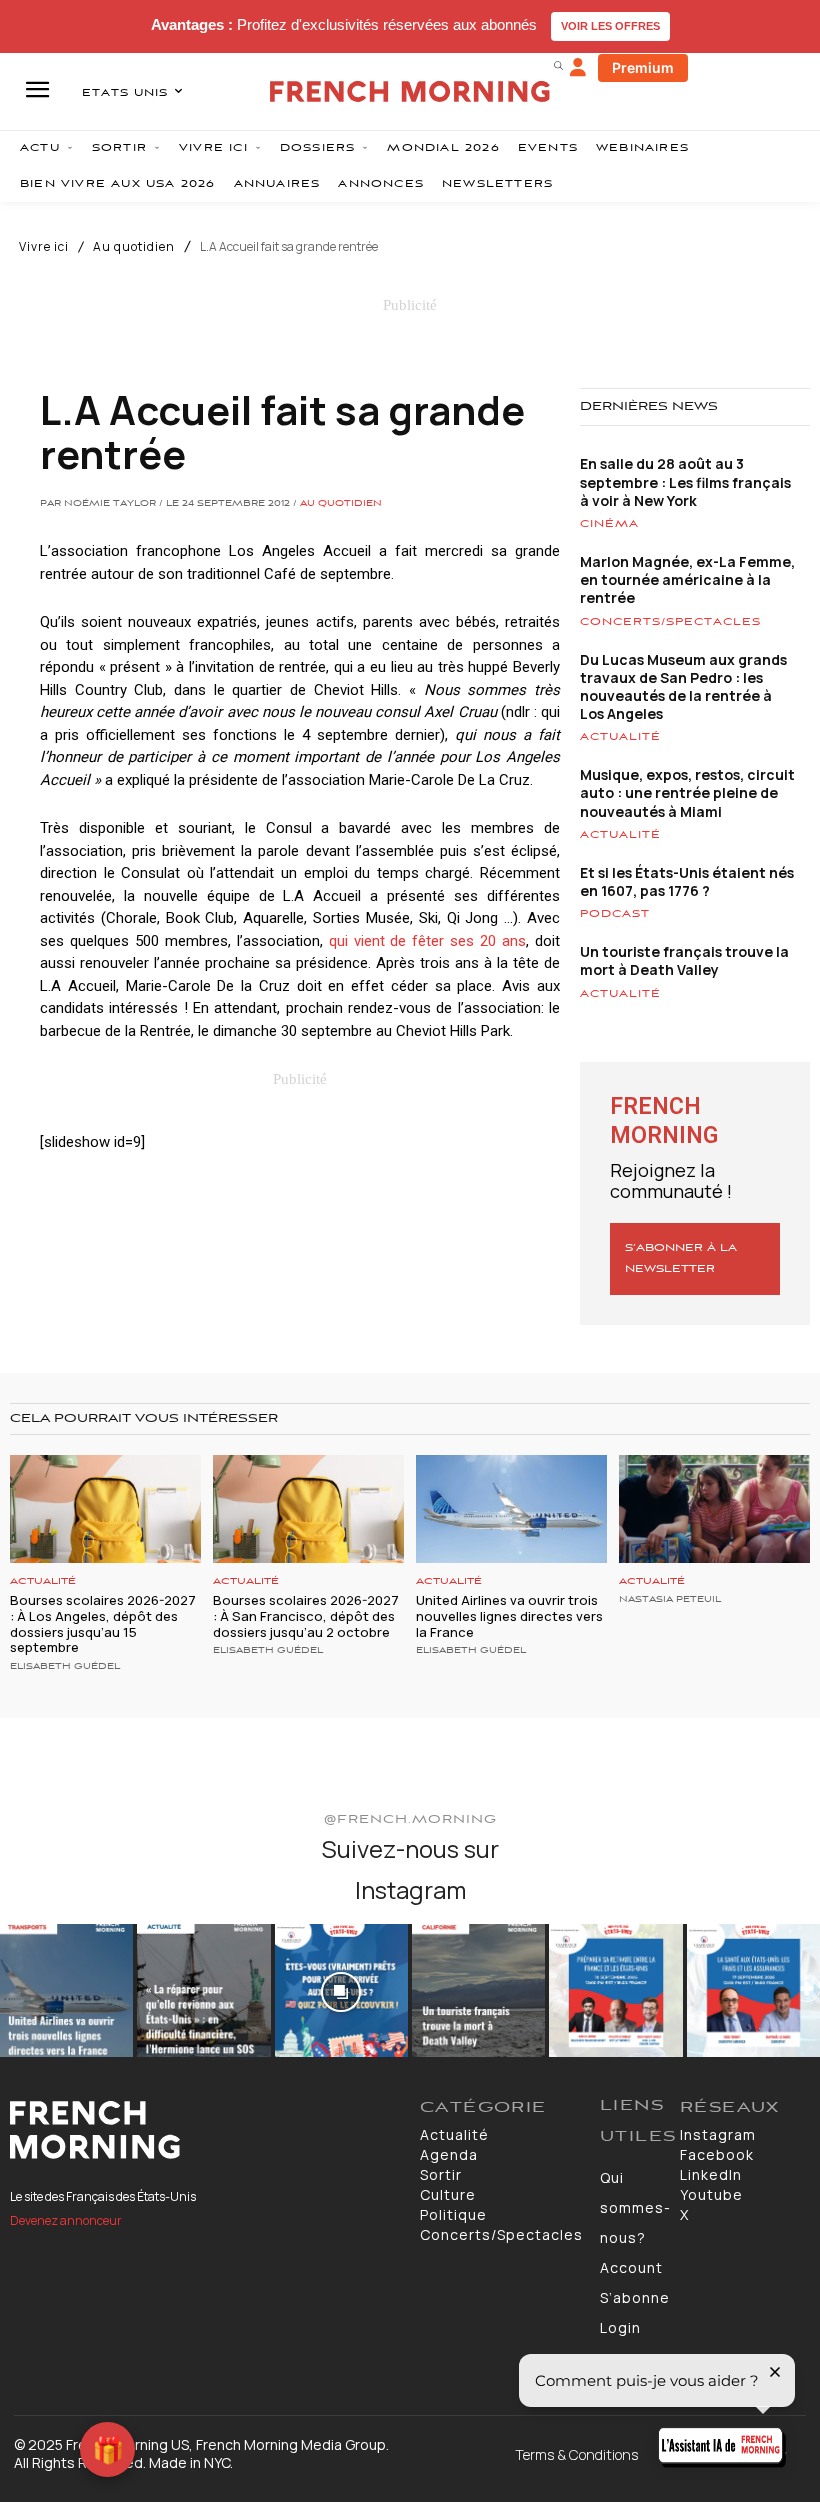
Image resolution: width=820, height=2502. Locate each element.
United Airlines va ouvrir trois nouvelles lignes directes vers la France (509, 1615)
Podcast (615, 914)
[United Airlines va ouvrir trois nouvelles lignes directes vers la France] (511, 1509)
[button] (558, 65)
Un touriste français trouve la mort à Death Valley (684, 960)
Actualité (620, 737)
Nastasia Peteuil (670, 1600)
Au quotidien (134, 247)
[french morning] (410, 91)
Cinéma (609, 524)
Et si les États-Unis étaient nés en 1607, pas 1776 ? (687, 881)
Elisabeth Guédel (65, 1667)
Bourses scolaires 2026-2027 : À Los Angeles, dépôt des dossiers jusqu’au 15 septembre (103, 1623)
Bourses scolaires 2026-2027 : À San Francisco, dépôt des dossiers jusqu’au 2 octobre (306, 1615)
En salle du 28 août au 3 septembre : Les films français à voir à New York (685, 481)
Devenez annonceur (66, 2220)
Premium (643, 67)
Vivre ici (44, 247)
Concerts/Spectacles (670, 622)
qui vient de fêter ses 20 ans (428, 941)
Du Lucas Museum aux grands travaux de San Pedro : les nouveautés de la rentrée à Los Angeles (683, 687)
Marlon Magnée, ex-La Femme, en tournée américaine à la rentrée (687, 579)
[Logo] (205, 2130)
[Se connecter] (578, 68)
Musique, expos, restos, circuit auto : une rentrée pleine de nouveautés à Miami (687, 792)
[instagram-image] (66, 1990)
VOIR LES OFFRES (610, 26)
